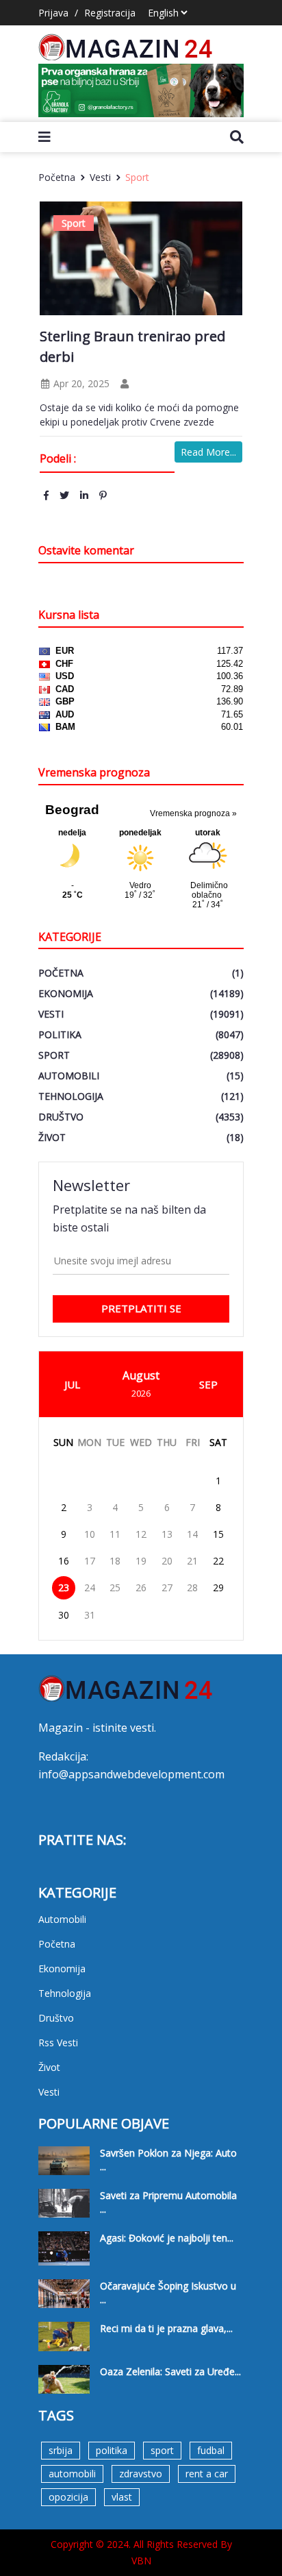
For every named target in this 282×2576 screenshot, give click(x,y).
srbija (61, 2450)
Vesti (100, 177)
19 (141, 1561)
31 (90, 1615)
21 (192, 1561)
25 (115, 1587)
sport (162, 2450)
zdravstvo (141, 2474)
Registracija (110, 13)
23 (64, 1587)
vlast (122, 2497)
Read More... (208, 452)
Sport (137, 177)
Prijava (53, 13)
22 (218, 1561)
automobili (72, 2474)
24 (90, 1587)
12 (141, 1534)
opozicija (68, 2497)
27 (167, 1587)
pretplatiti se (141, 1308)
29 (218, 1587)
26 (141, 1587)
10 (90, 1534)
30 (64, 1615)
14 (192, 1534)
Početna (57, 177)
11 (115, 1534)
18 (115, 1561)
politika (112, 2450)
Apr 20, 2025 (80, 383)
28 (192, 1587)
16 (64, 1561)
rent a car (207, 2474)
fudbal (211, 2450)
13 (167, 1534)
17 (90, 1561)
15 (218, 1534)
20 (167, 1561)
